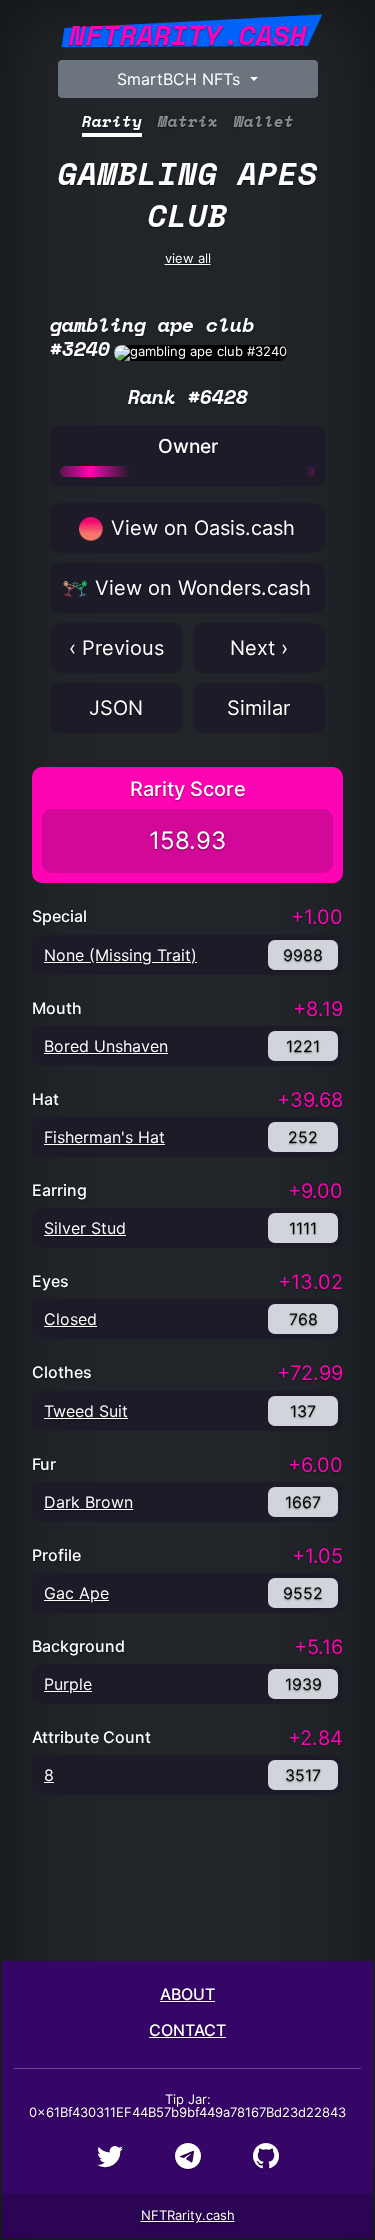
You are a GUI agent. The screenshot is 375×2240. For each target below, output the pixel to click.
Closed (70, 1319)
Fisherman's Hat (104, 1137)
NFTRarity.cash (188, 2215)
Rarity (112, 121)
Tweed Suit (86, 1411)
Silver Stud (85, 1228)
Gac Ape (76, 1593)
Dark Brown (88, 1502)
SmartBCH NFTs (181, 79)
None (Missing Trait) (120, 955)
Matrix (188, 121)
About (187, 1994)
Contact (187, 2030)
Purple (68, 1684)
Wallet (264, 121)
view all (188, 207)
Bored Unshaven (106, 1046)
